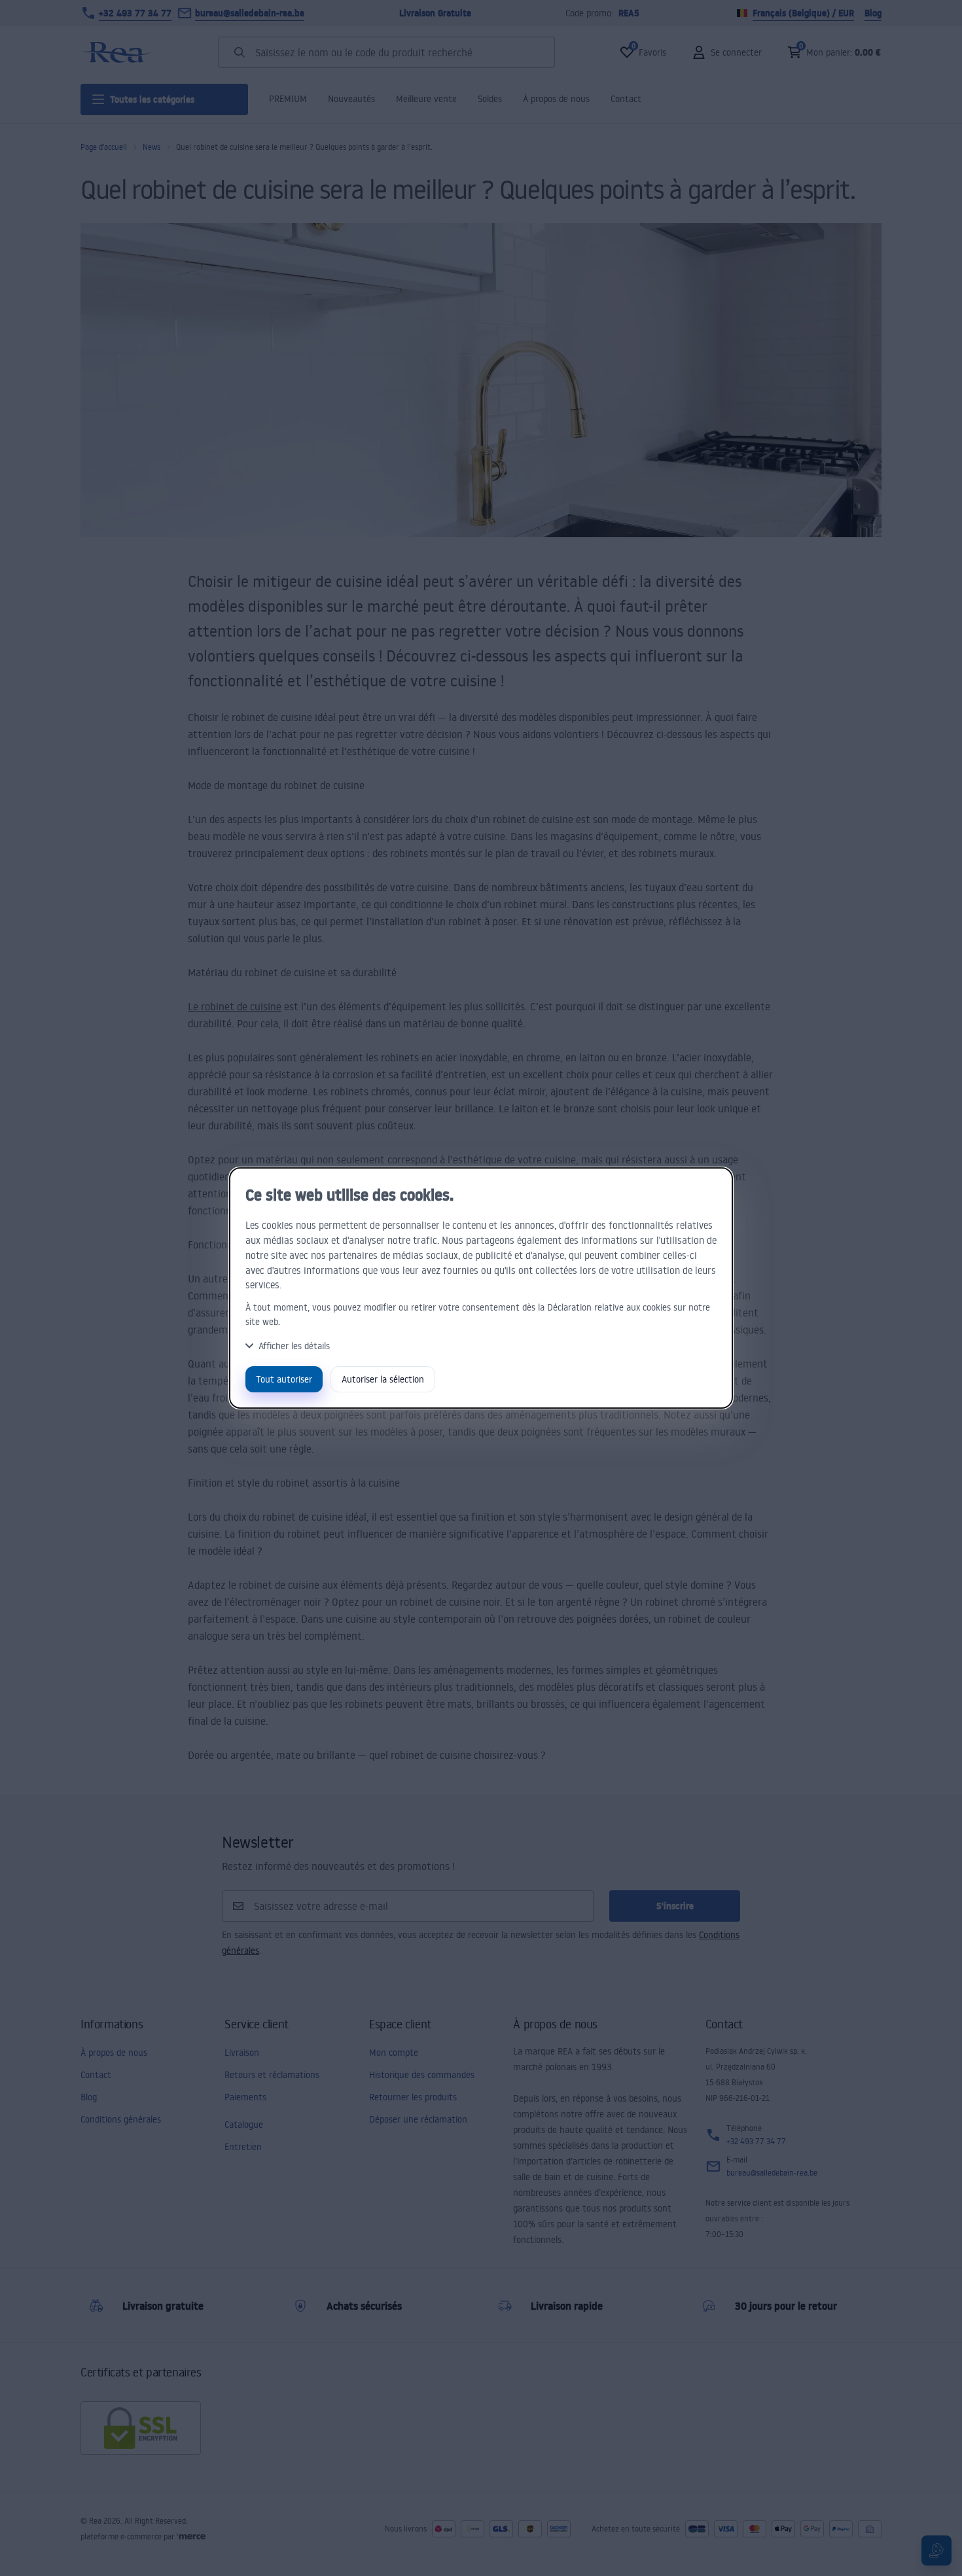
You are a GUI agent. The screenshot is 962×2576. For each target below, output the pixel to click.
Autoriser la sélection (383, 1379)
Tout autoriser (284, 1379)
